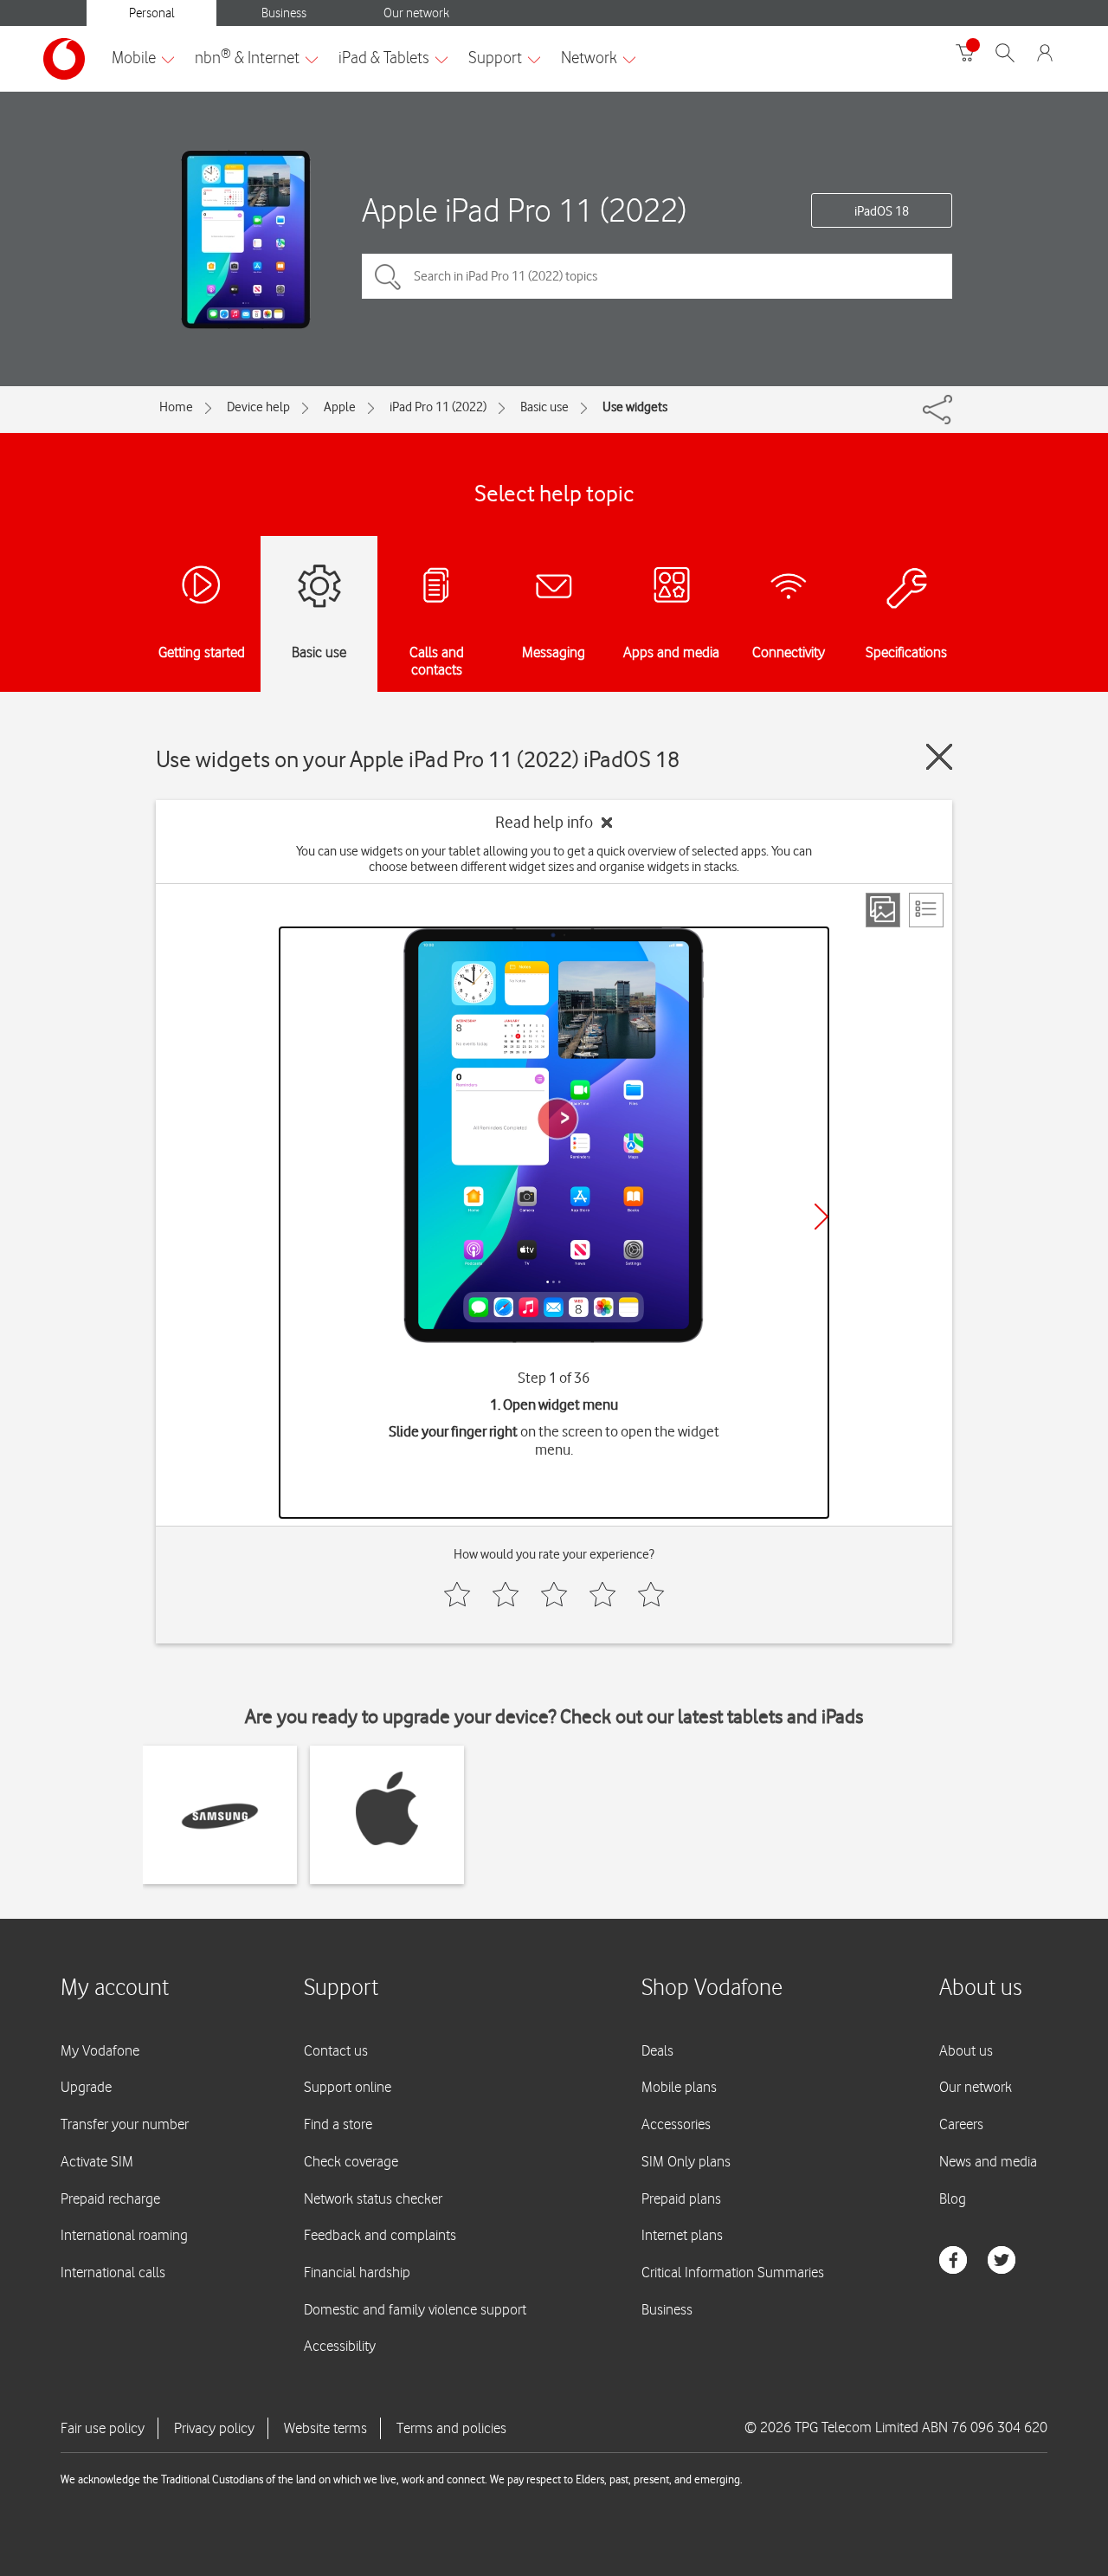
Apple (340, 407)
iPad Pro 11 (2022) (438, 407)
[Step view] (883, 910)
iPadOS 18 (882, 211)
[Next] (821, 1217)
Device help (258, 407)
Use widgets (635, 407)
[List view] (926, 910)
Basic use (544, 407)
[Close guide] (939, 757)
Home (176, 407)
